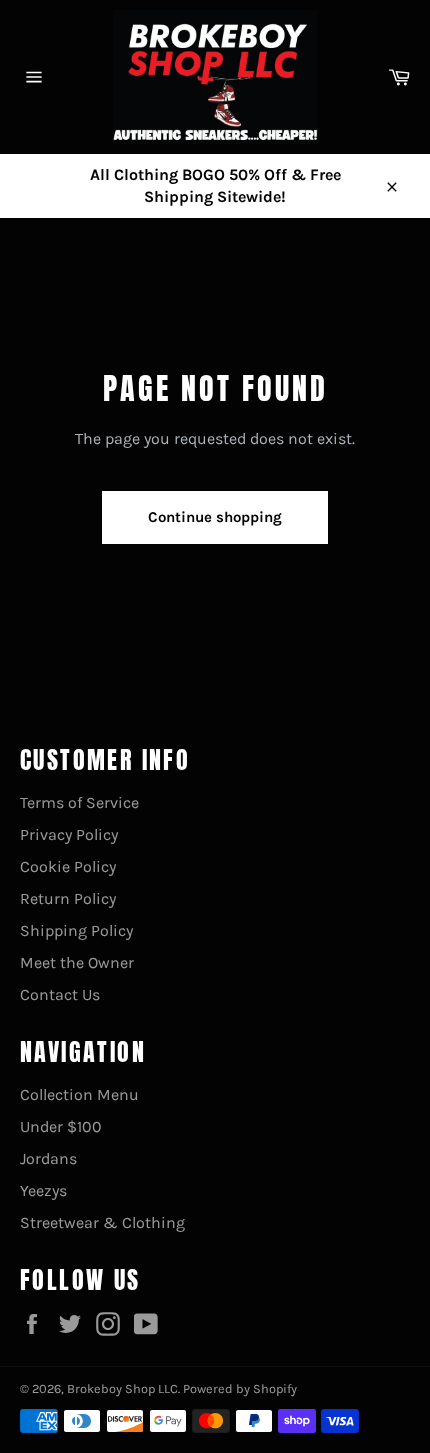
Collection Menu (79, 1094)
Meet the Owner (77, 962)
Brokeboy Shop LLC (122, 1388)
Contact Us (60, 994)
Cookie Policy (68, 866)
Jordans (48, 1158)
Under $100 (61, 1126)
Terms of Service (79, 802)
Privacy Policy (69, 834)
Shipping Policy (76, 930)
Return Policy (68, 898)
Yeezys (43, 1190)
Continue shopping (215, 517)
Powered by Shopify (240, 1388)
